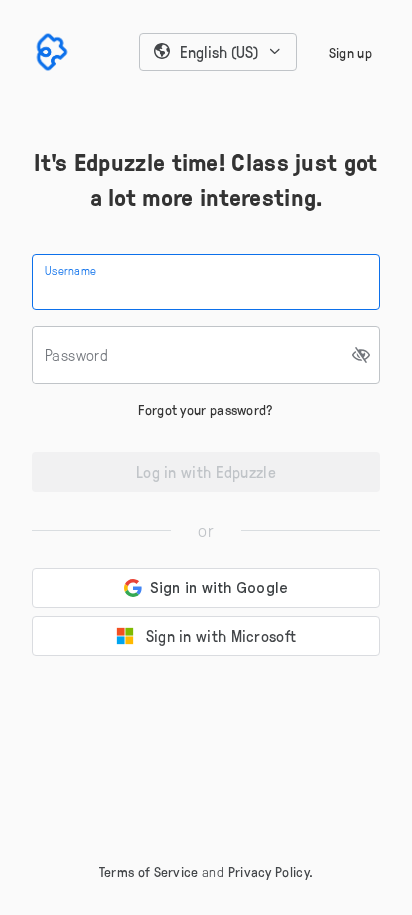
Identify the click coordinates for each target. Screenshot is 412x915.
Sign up (350, 52)
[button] (218, 52)
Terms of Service (149, 871)
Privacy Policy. (271, 871)
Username (70, 270)
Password (76, 355)
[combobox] (218, 52)
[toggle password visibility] (362, 355)
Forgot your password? (205, 409)
